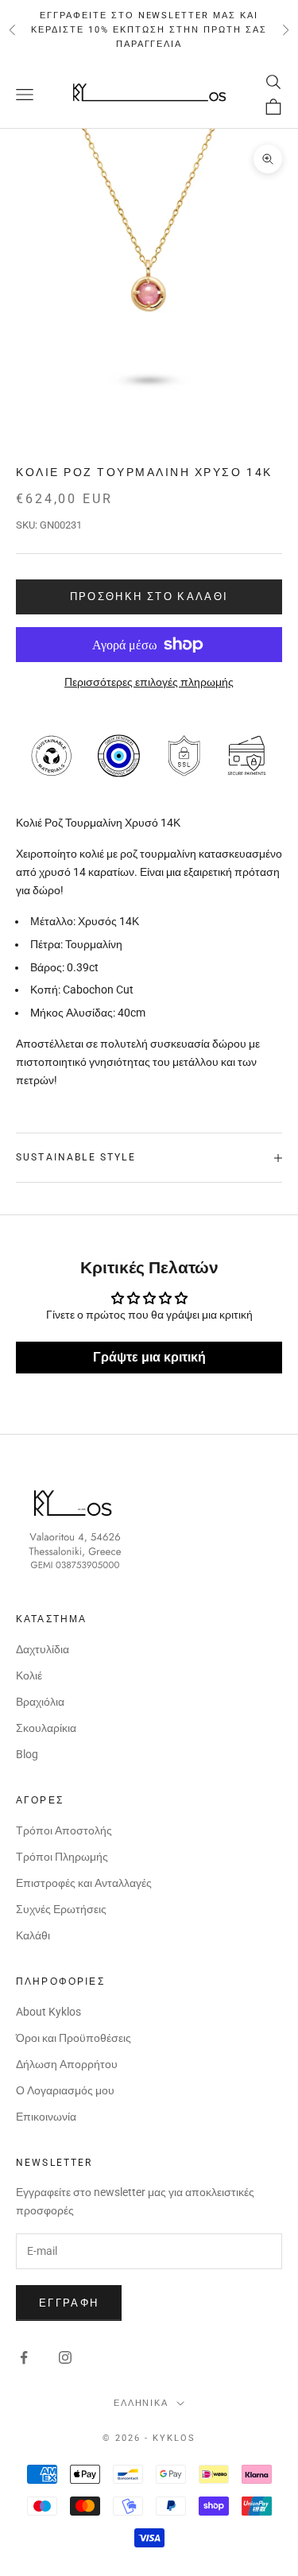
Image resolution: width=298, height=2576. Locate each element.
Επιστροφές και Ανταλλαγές (84, 1883)
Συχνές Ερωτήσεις (61, 1909)
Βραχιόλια (40, 1702)
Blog (27, 1754)
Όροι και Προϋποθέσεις (74, 2038)
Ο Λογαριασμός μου (65, 2090)
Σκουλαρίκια (46, 1728)
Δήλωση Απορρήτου (67, 2064)
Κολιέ (29, 1675)
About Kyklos (48, 2012)
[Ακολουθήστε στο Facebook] (24, 2357)
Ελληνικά (141, 2403)
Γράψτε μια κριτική (149, 1357)
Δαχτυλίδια (43, 1649)
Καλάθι (33, 1935)
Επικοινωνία (46, 2117)
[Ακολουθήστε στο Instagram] (65, 2357)
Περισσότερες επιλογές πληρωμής (149, 682)
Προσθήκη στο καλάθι (149, 597)
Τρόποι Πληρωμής (62, 1857)
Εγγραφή (69, 2303)
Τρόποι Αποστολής (64, 1830)
